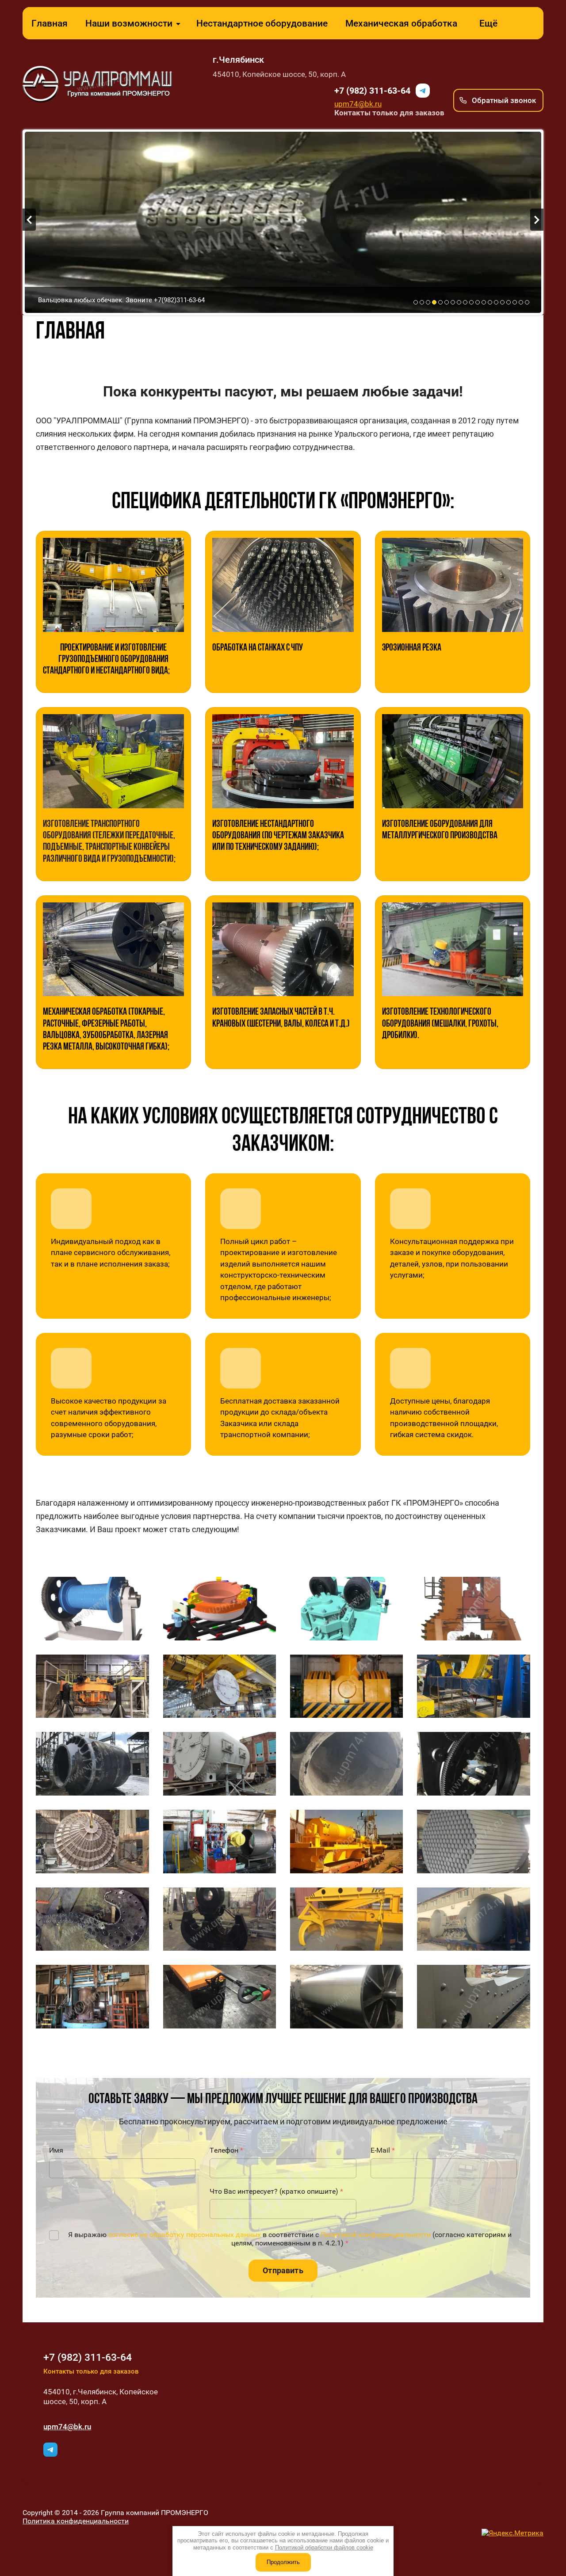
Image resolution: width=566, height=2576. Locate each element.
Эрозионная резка (412, 648)
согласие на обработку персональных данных (185, 2235)
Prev (29, 220)
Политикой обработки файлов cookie (324, 2547)
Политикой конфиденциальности (376, 2235)
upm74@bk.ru (358, 104)
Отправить (283, 2270)
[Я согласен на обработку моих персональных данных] (54, 2235)
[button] (498, 100)
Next (537, 220)
